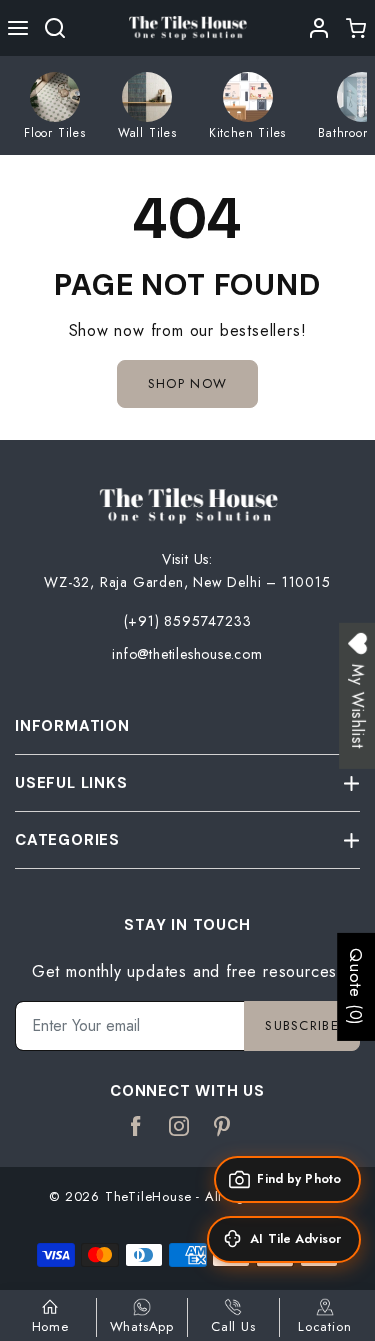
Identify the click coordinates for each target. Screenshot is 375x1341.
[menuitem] (55, 105)
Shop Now (187, 383)
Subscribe (302, 1025)
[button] (18, 28)
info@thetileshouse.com (187, 654)
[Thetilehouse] (188, 26)
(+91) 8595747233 (188, 621)
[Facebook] (136, 1127)
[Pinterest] (222, 1127)
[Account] (319, 28)
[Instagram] (179, 1127)
